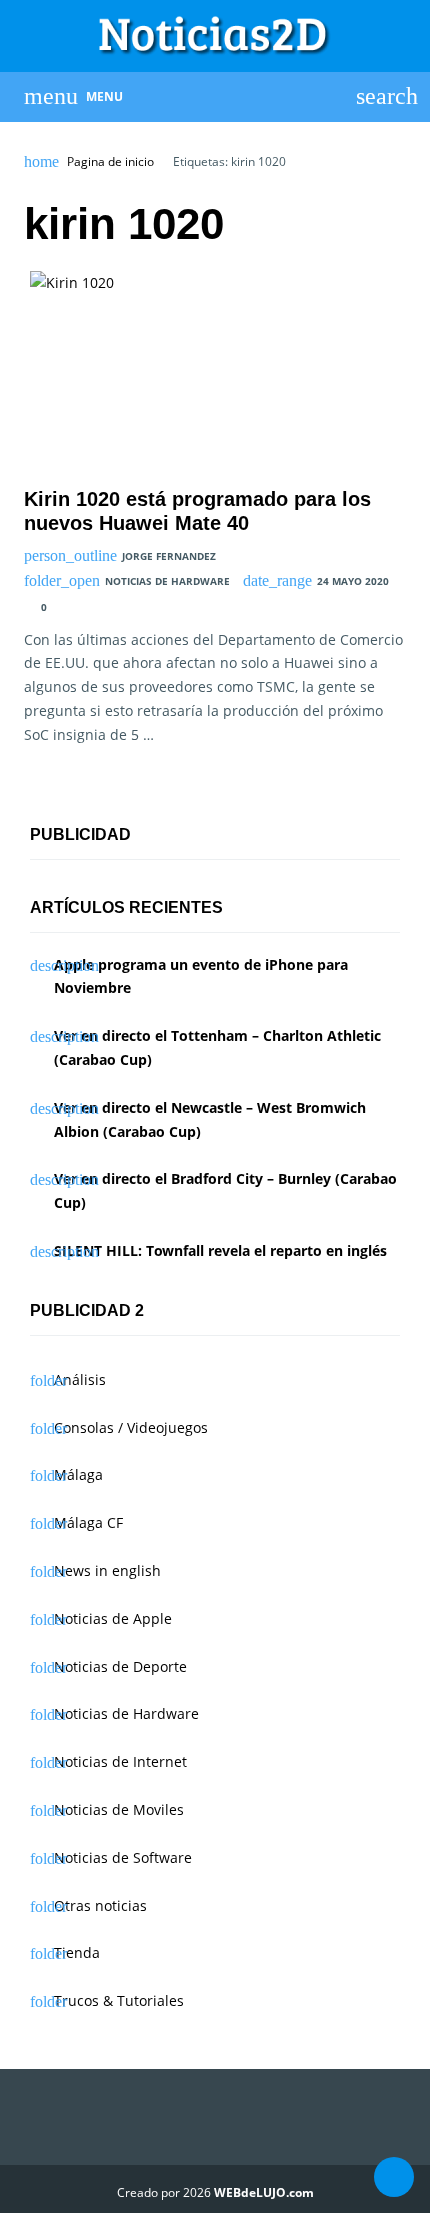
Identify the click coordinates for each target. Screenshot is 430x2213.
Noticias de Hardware (167, 581)
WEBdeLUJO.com (264, 2192)
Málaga (78, 1474)
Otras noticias (100, 1905)
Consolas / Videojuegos (131, 1427)
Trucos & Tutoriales (119, 2000)
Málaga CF (88, 1522)
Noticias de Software (123, 1857)
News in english (107, 1570)
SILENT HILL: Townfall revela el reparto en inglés (220, 1250)
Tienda (77, 1952)
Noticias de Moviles (119, 1809)
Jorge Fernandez (169, 556)
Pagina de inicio (110, 162)
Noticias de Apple (113, 1618)
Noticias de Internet (120, 1761)
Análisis (80, 1379)
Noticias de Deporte (120, 1666)
